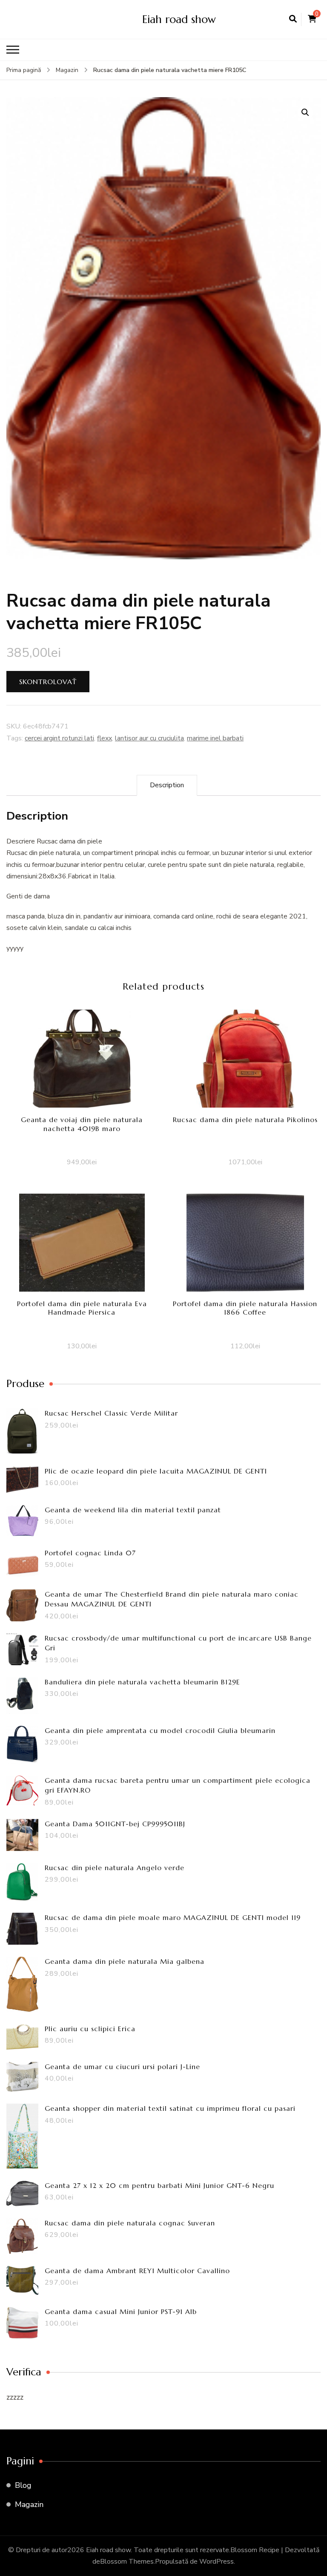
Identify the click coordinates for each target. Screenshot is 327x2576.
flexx (105, 738)
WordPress (217, 2562)
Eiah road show (179, 19)
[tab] (167, 785)
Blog (23, 2485)
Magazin (29, 2504)
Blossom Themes (127, 2562)
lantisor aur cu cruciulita (149, 738)
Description (167, 785)
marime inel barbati (215, 738)
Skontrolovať (48, 682)
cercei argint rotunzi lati (59, 738)
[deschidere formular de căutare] (293, 19)
